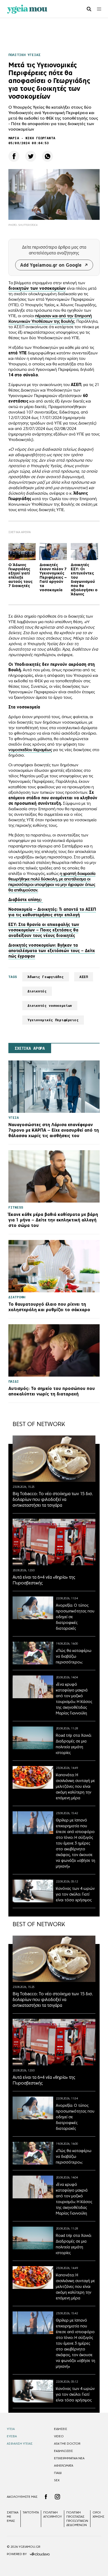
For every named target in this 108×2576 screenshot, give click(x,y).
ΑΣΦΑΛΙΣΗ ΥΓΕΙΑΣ (20, 2444)
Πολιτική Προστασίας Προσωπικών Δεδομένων (77, 2519)
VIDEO (59, 2436)
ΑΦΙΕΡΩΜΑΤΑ (64, 2466)
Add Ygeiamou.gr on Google (51, 265)
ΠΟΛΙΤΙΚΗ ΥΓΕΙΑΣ (24, 55)
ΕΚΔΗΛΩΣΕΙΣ (63, 2451)
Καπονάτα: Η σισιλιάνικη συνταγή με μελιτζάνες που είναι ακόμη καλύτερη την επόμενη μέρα (75, 1786)
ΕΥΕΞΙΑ (12, 2436)
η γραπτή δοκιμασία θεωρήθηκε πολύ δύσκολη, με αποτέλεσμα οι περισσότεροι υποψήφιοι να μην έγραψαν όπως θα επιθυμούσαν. (52, 882)
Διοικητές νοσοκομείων (50, 1006)
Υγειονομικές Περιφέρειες (53, 1020)
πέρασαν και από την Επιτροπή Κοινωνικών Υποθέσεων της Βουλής (50, 318)
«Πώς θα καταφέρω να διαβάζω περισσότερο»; (74, 1656)
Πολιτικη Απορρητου (53, 2514)
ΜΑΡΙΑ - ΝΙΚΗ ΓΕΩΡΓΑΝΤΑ (32, 138)
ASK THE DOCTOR (67, 2444)
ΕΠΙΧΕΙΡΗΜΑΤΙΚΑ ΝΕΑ (69, 2458)
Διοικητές (37, 991)
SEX (57, 2480)
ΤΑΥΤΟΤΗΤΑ (31, 2512)
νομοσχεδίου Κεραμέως (30, 750)
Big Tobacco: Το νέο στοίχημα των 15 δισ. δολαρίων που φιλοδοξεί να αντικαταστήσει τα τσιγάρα (53, 1499)
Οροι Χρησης (98, 2514)
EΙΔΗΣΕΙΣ (61, 2429)
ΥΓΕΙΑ (11, 2429)
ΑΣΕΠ (84, 977)
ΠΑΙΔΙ (58, 2473)
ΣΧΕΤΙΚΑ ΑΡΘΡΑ (30, 1048)
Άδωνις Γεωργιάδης (46, 977)
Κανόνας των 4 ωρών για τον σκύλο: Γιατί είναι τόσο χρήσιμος (75, 1894)
